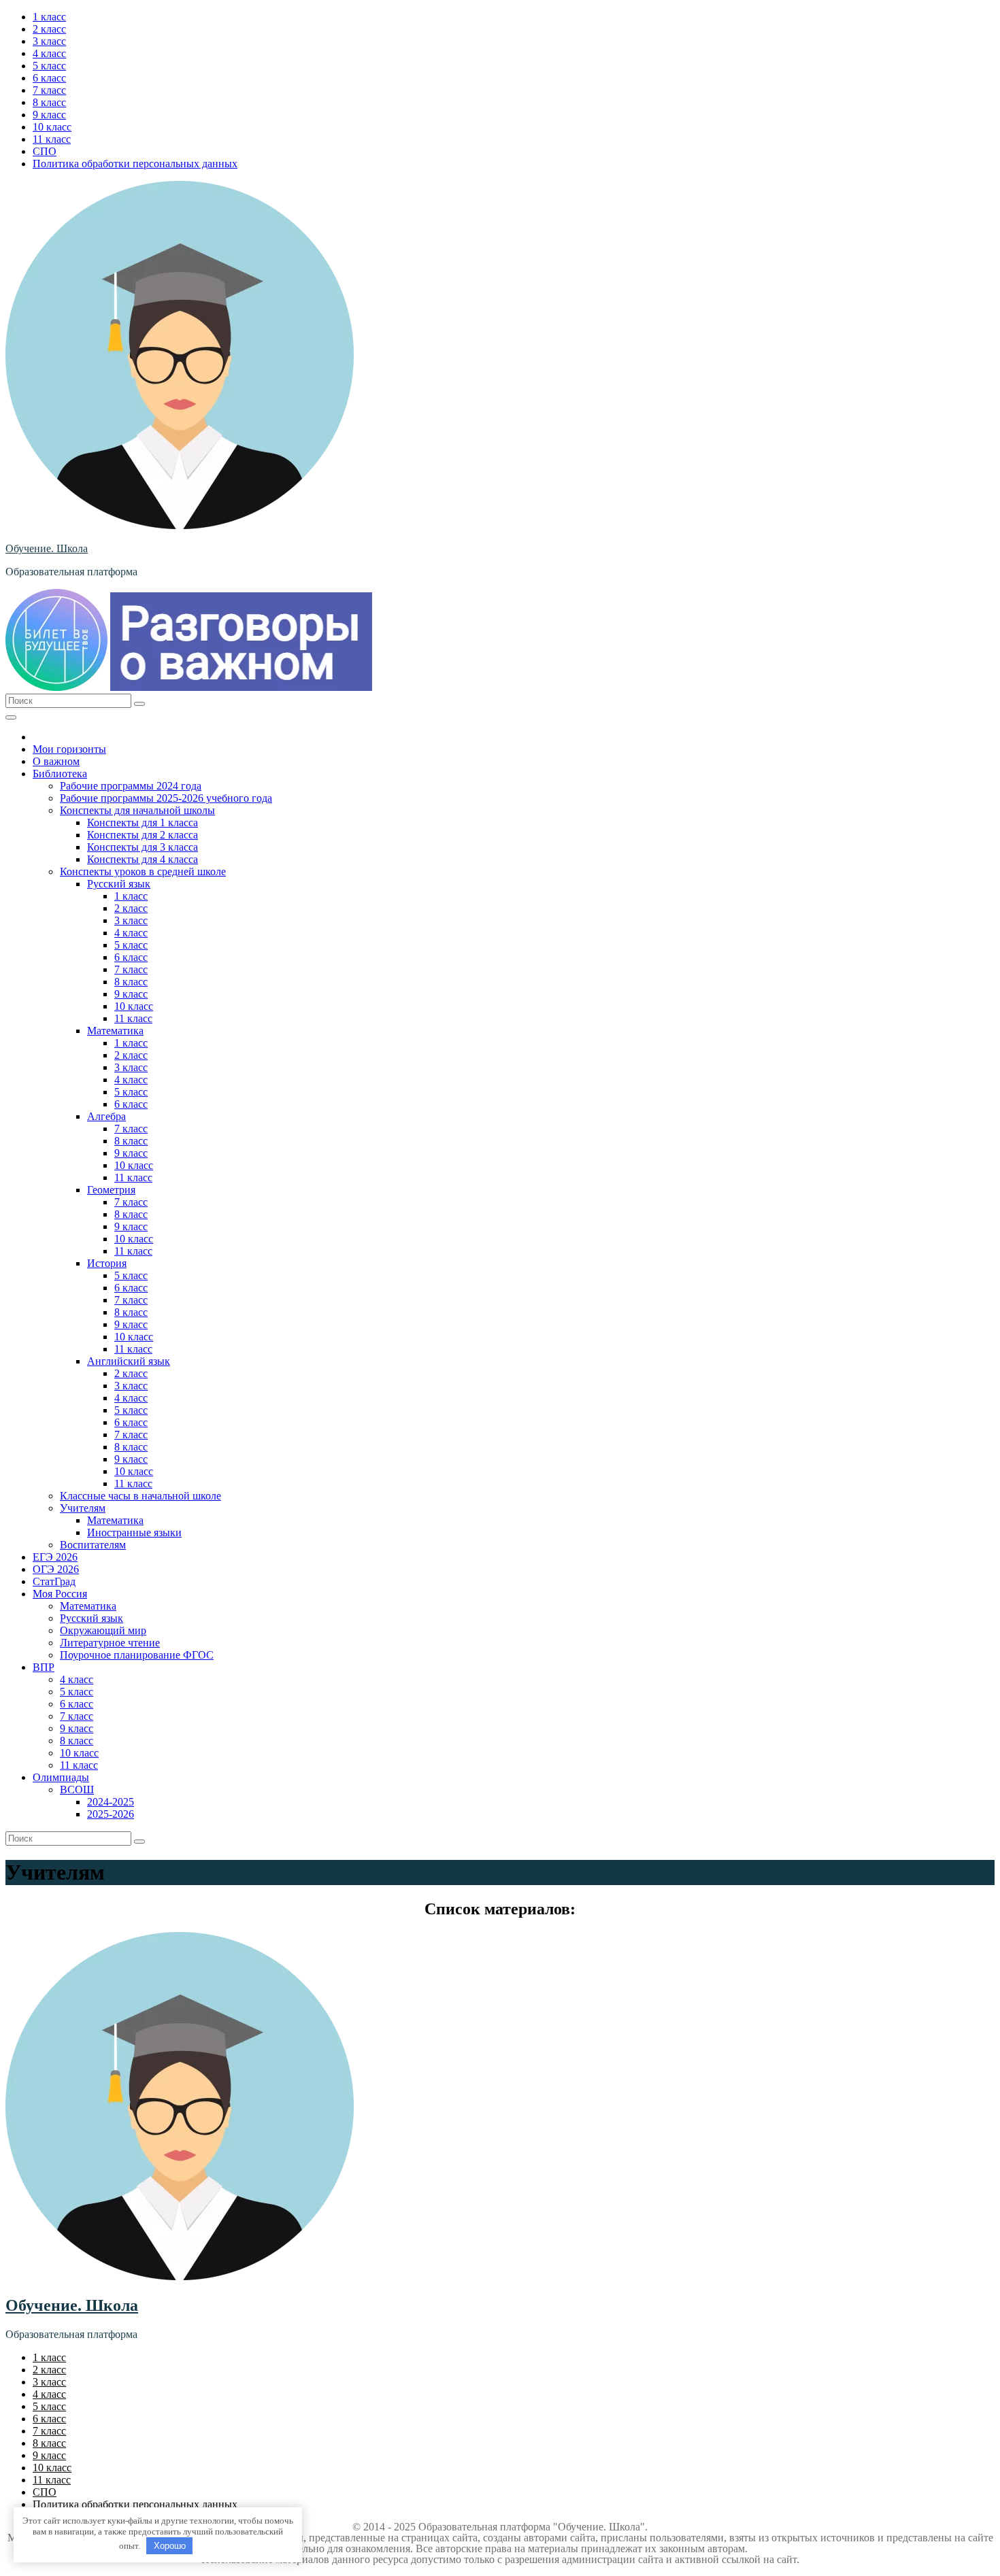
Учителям (83, 1508)
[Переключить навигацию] (11, 717)
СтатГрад (54, 1581)
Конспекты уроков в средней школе (143, 871)
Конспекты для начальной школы (137, 810)
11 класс (52, 139)
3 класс (49, 41)
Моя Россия (60, 1594)
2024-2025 (111, 1802)
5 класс (49, 66)
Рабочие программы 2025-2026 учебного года (166, 798)
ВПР (44, 1667)
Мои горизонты (69, 749)
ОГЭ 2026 (56, 1569)
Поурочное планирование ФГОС (137, 1655)
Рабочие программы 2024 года (131, 786)
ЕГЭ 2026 (55, 1557)
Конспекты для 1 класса (143, 823)
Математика (115, 1031)
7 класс (49, 90)
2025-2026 (111, 1814)
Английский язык (129, 1361)
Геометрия (111, 1190)
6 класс (49, 78)
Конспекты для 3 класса (143, 847)
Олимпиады (61, 1777)
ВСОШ (77, 1790)
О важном (56, 761)
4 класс (49, 53)
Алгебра (106, 1116)
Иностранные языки (134, 1532)
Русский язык (119, 884)
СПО (45, 151)
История (107, 1263)
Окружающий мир (103, 1630)
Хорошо (170, 2546)
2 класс (49, 29)
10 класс (52, 127)
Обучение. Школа (47, 548)
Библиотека (60, 774)
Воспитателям (93, 1545)
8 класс (49, 102)
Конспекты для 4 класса (143, 859)
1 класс (49, 17)
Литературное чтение (110, 1643)
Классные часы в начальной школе (140, 1496)
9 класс (49, 115)
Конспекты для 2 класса (143, 835)
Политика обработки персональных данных (135, 164)
